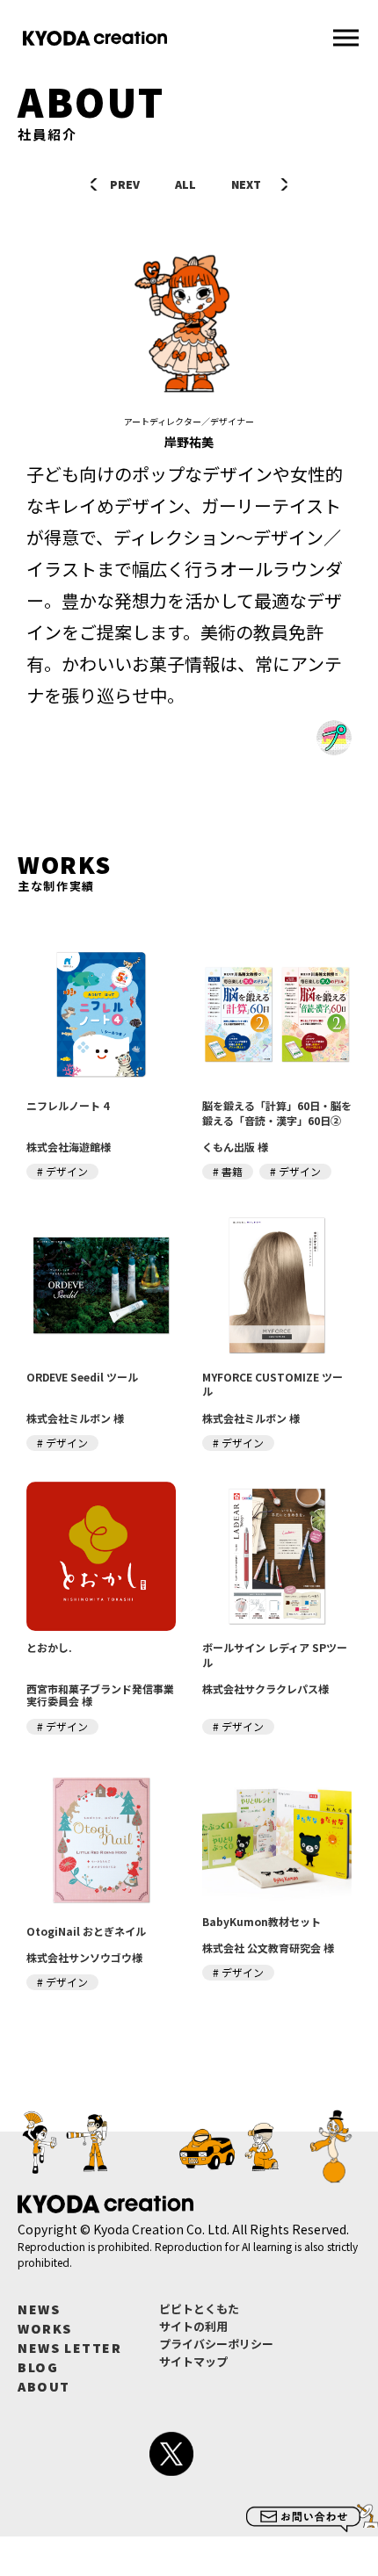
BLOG (38, 2367)
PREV (125, 184)
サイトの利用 (193, 2326)
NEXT (246, 184)
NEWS (39, 2309)
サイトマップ (193, 2361)
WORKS (45, 2328)
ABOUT (44, 2386)
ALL (185, 184)
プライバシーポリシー (216, 2344)
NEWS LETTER (70, 2348)
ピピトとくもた (199, 2309)
